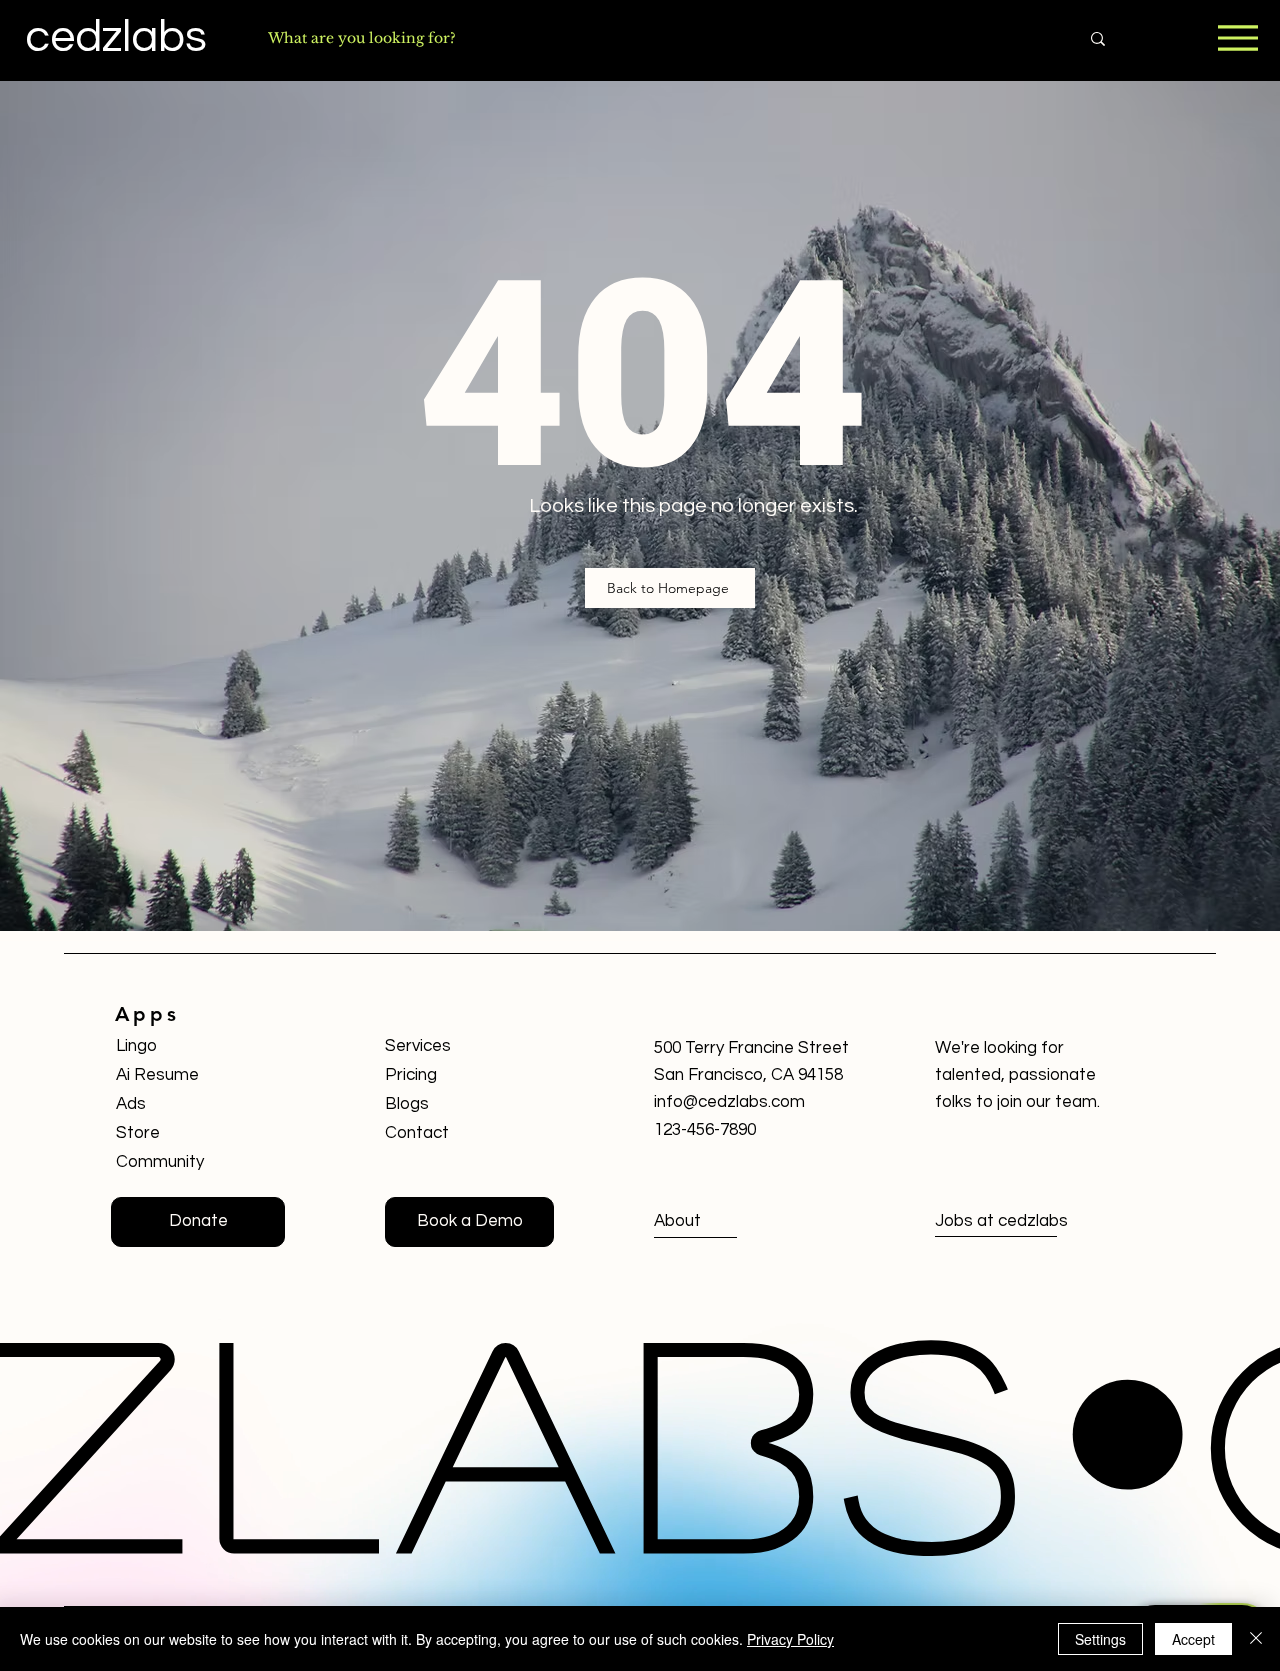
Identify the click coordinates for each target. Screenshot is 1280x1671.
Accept (1193, 1639)
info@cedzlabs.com (729, 1102)
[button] (469, 1222)
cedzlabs (116, 37)
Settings (1100, 1639)
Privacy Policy (790, 1639)
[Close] (1256, 1639)
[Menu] (1237, 37)
